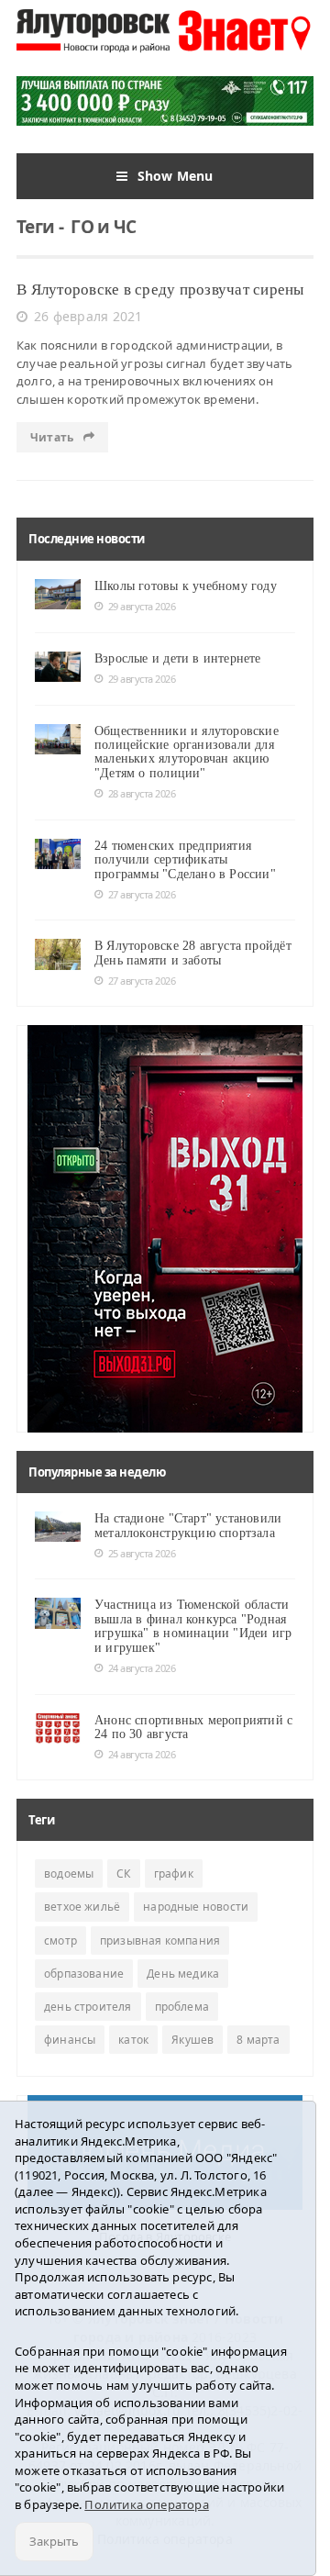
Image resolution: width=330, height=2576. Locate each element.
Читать (53, 437)
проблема (182, 2007)
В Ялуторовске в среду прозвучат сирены (160, 290)
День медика (183, 1974)
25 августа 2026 (142, 1553)
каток (133, 2040)
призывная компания (160, 1940)
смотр (60, 1940)
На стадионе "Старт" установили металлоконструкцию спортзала (188, 1525)
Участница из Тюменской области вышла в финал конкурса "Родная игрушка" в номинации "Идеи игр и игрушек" (193, 1626)
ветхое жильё (82, 1907)
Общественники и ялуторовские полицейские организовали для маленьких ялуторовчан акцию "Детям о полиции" (187, 752)
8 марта (258, 2040)
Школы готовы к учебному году (186, 586)
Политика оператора (147, 2504)
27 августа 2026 (142, 894)
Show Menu (176, 176)
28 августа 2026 (142, 793)
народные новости (196, 1907)
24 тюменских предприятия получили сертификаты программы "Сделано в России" (185, 860)
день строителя (88, 2007)
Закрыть (54, 2541)
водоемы (69, 1873)
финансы (70, 2040)
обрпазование (84, 1974)
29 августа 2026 (142, 606)
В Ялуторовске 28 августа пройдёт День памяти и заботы (193, 953)
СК (123, 1873)
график (174, 1873)
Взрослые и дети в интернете (178, 658)
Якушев (192, 2040)
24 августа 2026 (142, 1668)
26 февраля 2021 (88, 316)
